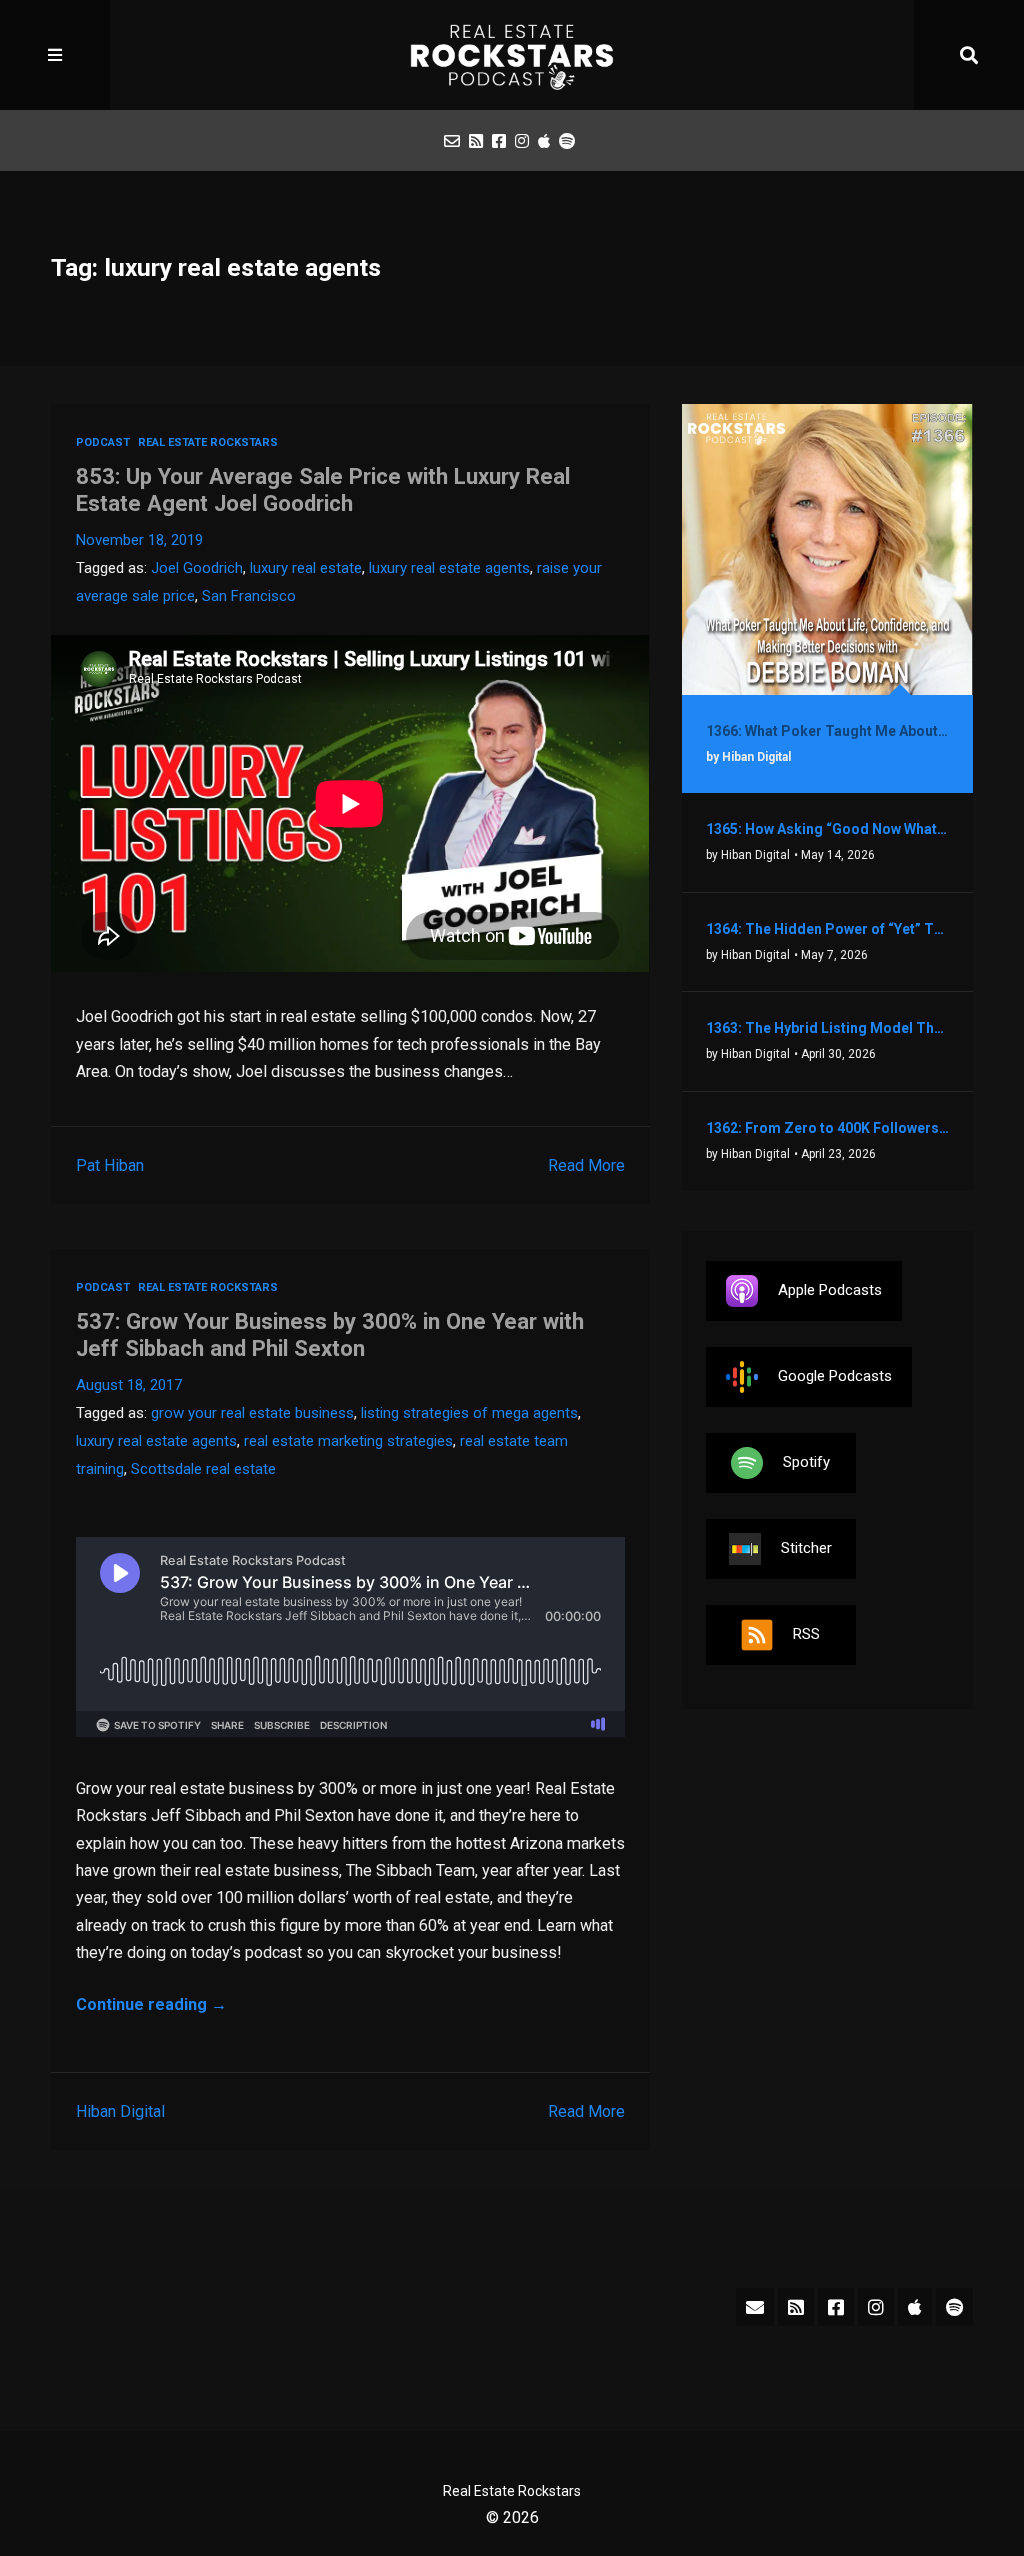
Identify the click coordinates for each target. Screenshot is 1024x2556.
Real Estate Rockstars (208, 442)
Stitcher (806, 1548)
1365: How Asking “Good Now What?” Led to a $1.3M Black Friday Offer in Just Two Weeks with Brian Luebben (827, 829)
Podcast (103, 442)
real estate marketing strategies (348, 1441)
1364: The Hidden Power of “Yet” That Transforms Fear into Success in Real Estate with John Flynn (827, 929)
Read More (586, 1165)
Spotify (806, 1462)
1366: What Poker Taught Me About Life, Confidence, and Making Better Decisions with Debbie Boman (827, 731)
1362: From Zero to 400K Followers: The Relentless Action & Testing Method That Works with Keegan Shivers (827, 1128)
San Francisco (249, 596)
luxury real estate (306, 568)
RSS (806, 1634)
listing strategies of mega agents (469, 1413)
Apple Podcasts (830, 1290)
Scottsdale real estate (203, 1469)
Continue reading (151, 2004)
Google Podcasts (835, 1376)
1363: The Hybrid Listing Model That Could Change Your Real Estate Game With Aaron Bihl (827, 1028)
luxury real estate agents (449, 568)
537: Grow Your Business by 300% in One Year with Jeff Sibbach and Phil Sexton (330, 1334)
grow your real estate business (252, 1413)
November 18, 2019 (139, 540)
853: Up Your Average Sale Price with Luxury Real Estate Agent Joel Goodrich (323, 489)
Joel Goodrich (197, 568)
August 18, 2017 (129, 1385)
